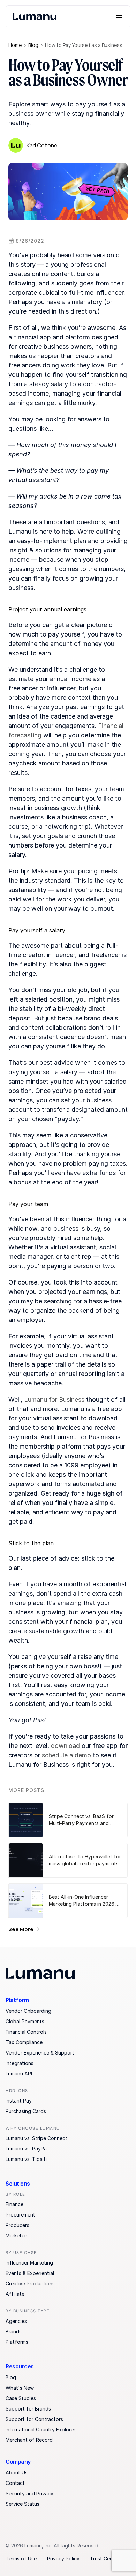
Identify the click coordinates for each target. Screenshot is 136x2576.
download (65, 1746)
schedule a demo (66, 1755)
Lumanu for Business (54, 1399)
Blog (33, 45)
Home (15, 45)
